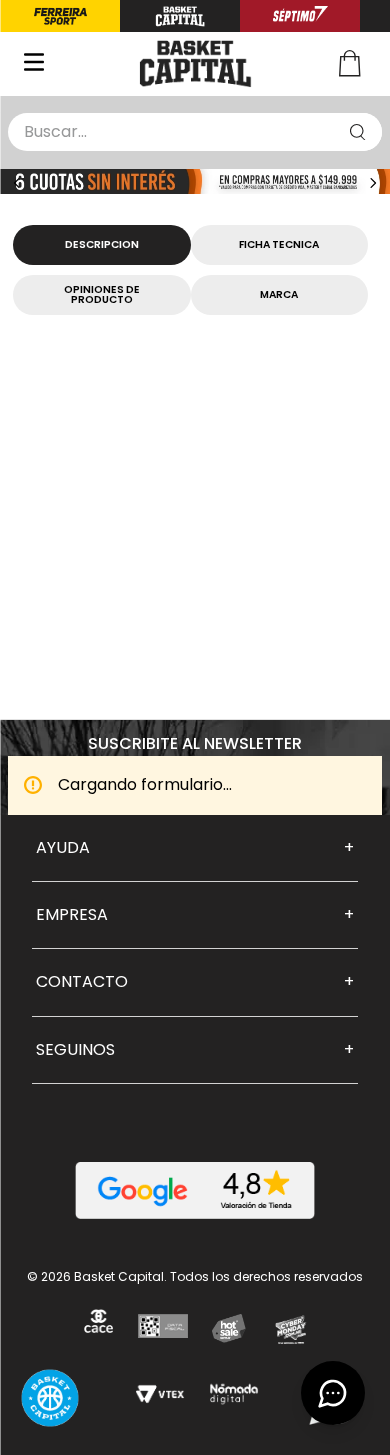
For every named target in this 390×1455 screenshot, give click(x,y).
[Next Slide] (373, 183)
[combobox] (195, 132)
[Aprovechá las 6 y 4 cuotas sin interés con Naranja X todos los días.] (195, 184)
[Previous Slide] (17, 183)
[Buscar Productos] (358, 132)
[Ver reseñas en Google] (195, 1190)
